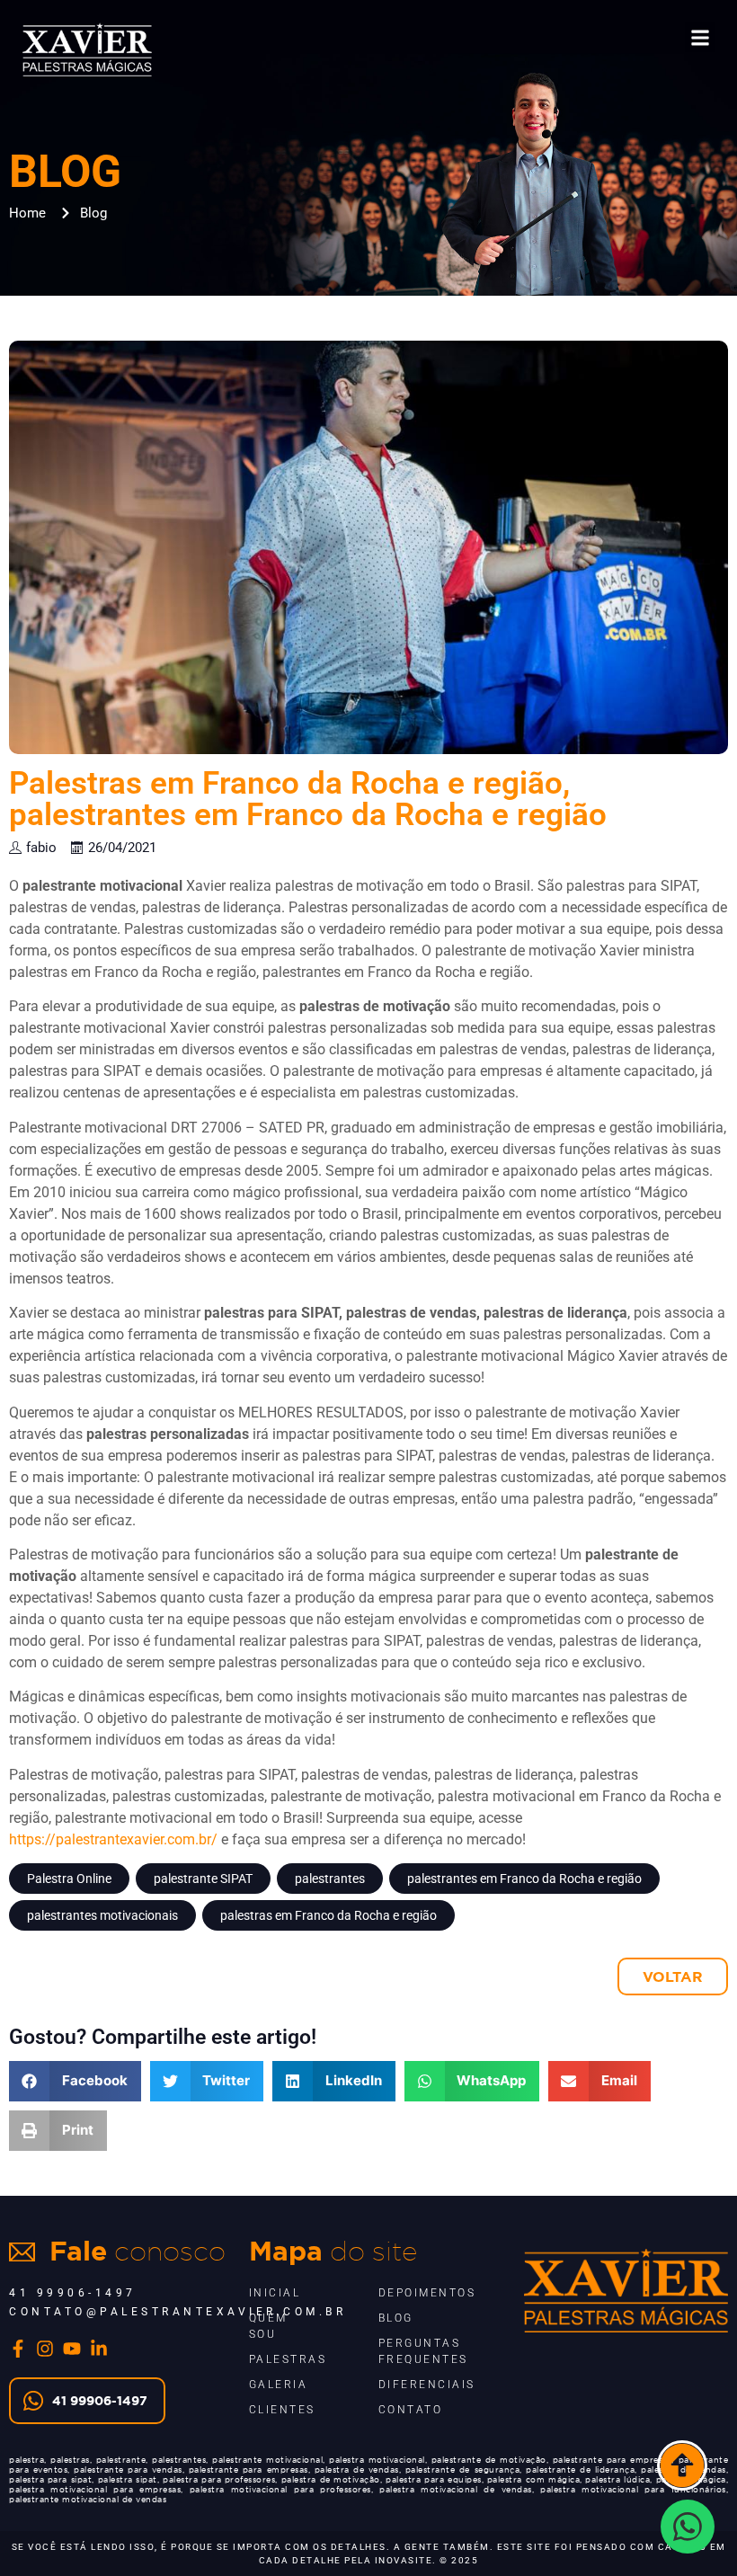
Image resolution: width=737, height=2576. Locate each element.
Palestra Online (69, 1879)
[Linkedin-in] (99, 2349)
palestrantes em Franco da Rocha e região (524, 1879)
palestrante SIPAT (203, 1879)
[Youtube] (72, 2349)
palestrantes (330, 1879)
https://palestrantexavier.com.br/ (113, 1839)
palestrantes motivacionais (102, 1915)
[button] (700, 37)
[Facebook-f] (18, 2349)
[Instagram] (45, 2349)
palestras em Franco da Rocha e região (329, 1915)
